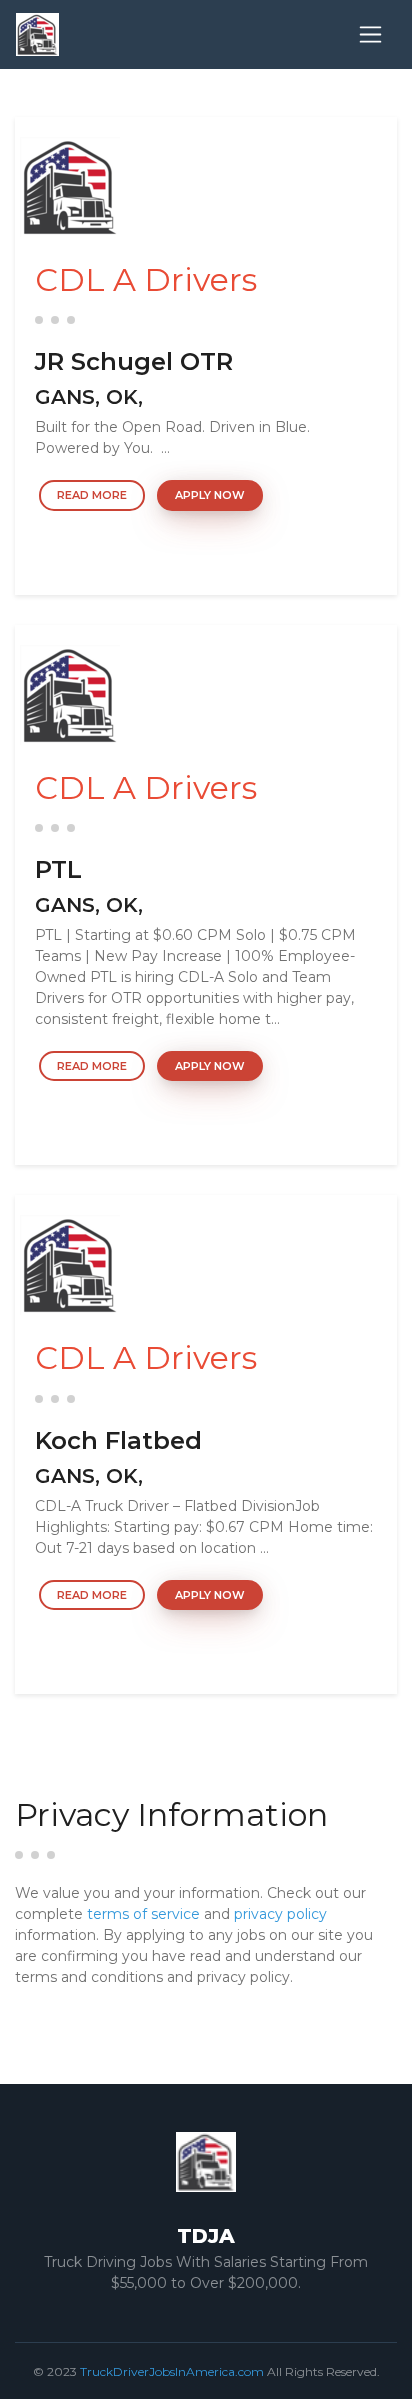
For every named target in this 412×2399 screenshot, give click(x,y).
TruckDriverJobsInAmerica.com (172, 2371)
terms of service (143, 1914)
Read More (92, 495)
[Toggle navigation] (370, 34)
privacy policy (280, 1914)
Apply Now (210, 495)
